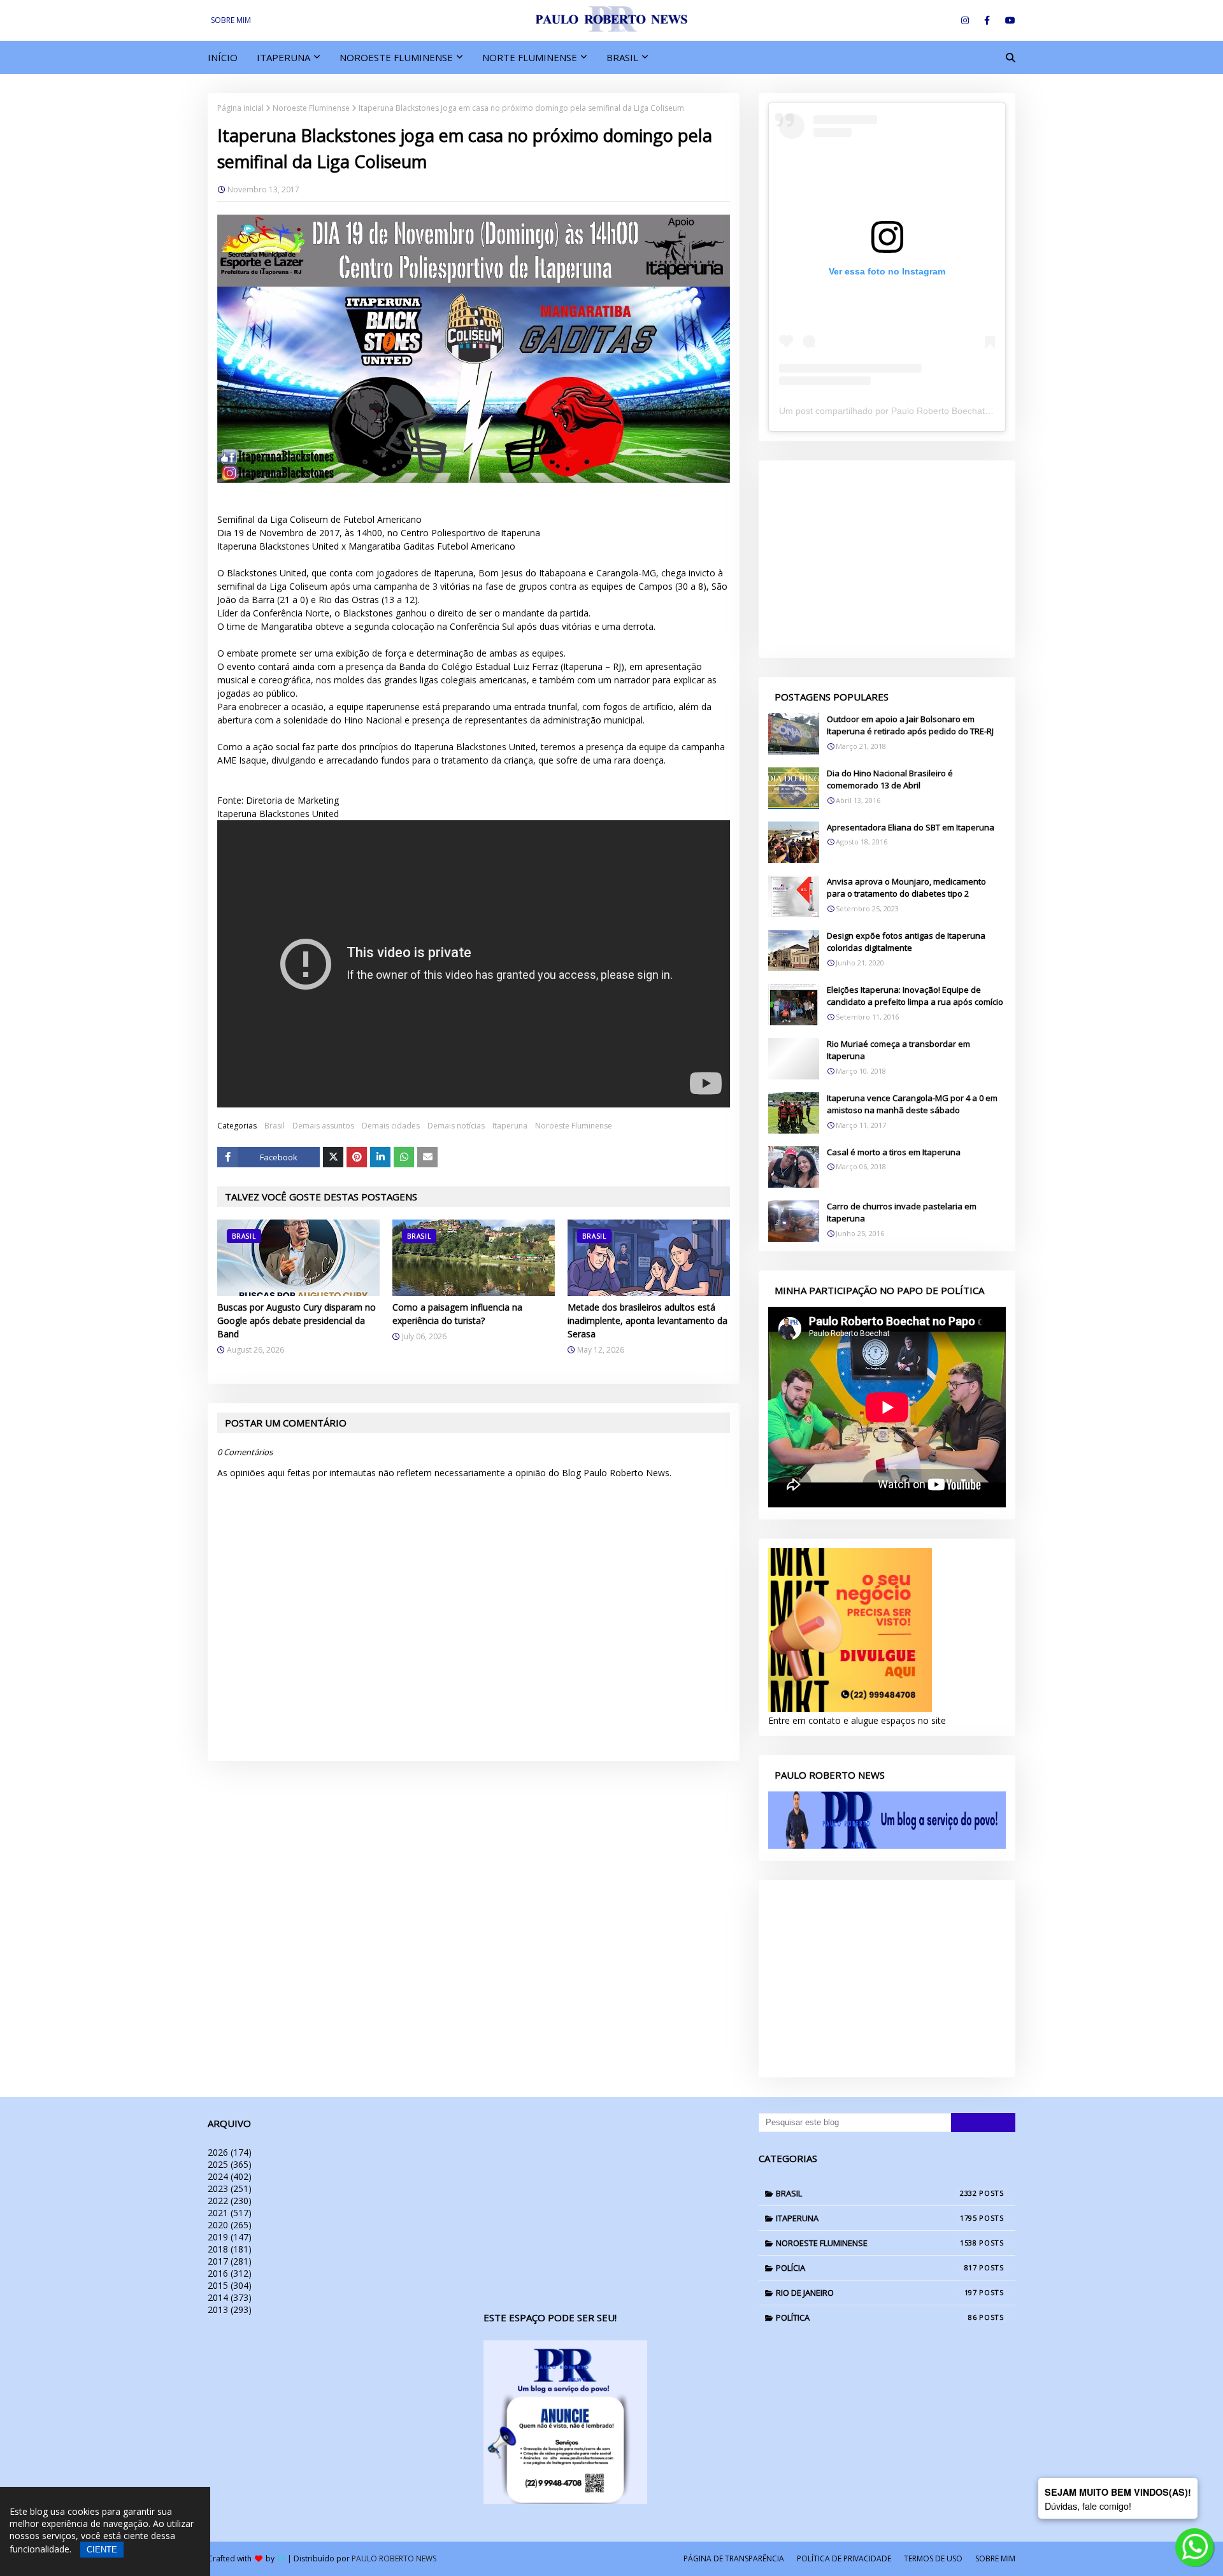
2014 (230, 2297)
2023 (230, 2188)
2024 (230, 2176)
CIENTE (102, 2550)
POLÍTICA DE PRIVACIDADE (844, 2558)
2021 (230, 2213)
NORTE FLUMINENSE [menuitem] (530, 57)
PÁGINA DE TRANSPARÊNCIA (734, 2558)
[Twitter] (333, 1157)
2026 (230, 2152)
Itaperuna (510, 1126)
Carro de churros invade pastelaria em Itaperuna (902, 1213)
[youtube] (1008, 20)
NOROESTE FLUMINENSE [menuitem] (396, 57)
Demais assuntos (323, 1126)
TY (281, 2558)
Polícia (876, 2268)
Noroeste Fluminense (311, 108)
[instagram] (965, 20)
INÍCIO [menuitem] (223, 57)
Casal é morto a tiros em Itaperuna (894, 1152)
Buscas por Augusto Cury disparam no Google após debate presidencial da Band (297, 1320)
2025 (230, 2164)
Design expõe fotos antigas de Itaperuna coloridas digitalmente (906, 942)
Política (876, 2317)
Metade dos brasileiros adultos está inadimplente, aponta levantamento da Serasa (647, 1320)
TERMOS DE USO (933, 2558)
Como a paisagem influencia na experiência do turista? (457, 1314)
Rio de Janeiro (876, 2293)
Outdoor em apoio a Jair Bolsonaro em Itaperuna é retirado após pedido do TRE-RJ (910, 725)
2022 (230, 2201)
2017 (230, 2261)
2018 (230, 2249)
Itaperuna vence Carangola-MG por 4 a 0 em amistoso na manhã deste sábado (912, 1104)
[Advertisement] (887, 559)
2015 (230, 2285)
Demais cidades (391, 1126)
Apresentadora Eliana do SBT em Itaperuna (911, 827)
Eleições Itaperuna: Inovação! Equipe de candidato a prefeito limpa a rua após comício (915, 996)
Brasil (275, 1126)
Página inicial (240, 108)
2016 (230, 2273)
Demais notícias (456, 1126)
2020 (230, 2225)
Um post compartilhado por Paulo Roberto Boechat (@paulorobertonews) (927, 411)
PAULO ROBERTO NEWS (394, 2558)
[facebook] (987, 20)
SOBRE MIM (231, 20)
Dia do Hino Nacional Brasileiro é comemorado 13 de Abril (890, 779)
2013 (230, 2309)
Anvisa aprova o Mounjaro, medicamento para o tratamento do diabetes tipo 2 (906, 888)
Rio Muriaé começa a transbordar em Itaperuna (898, 1050)
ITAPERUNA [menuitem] (283, 57)
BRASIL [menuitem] (622, 57)
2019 (230, 2237)
